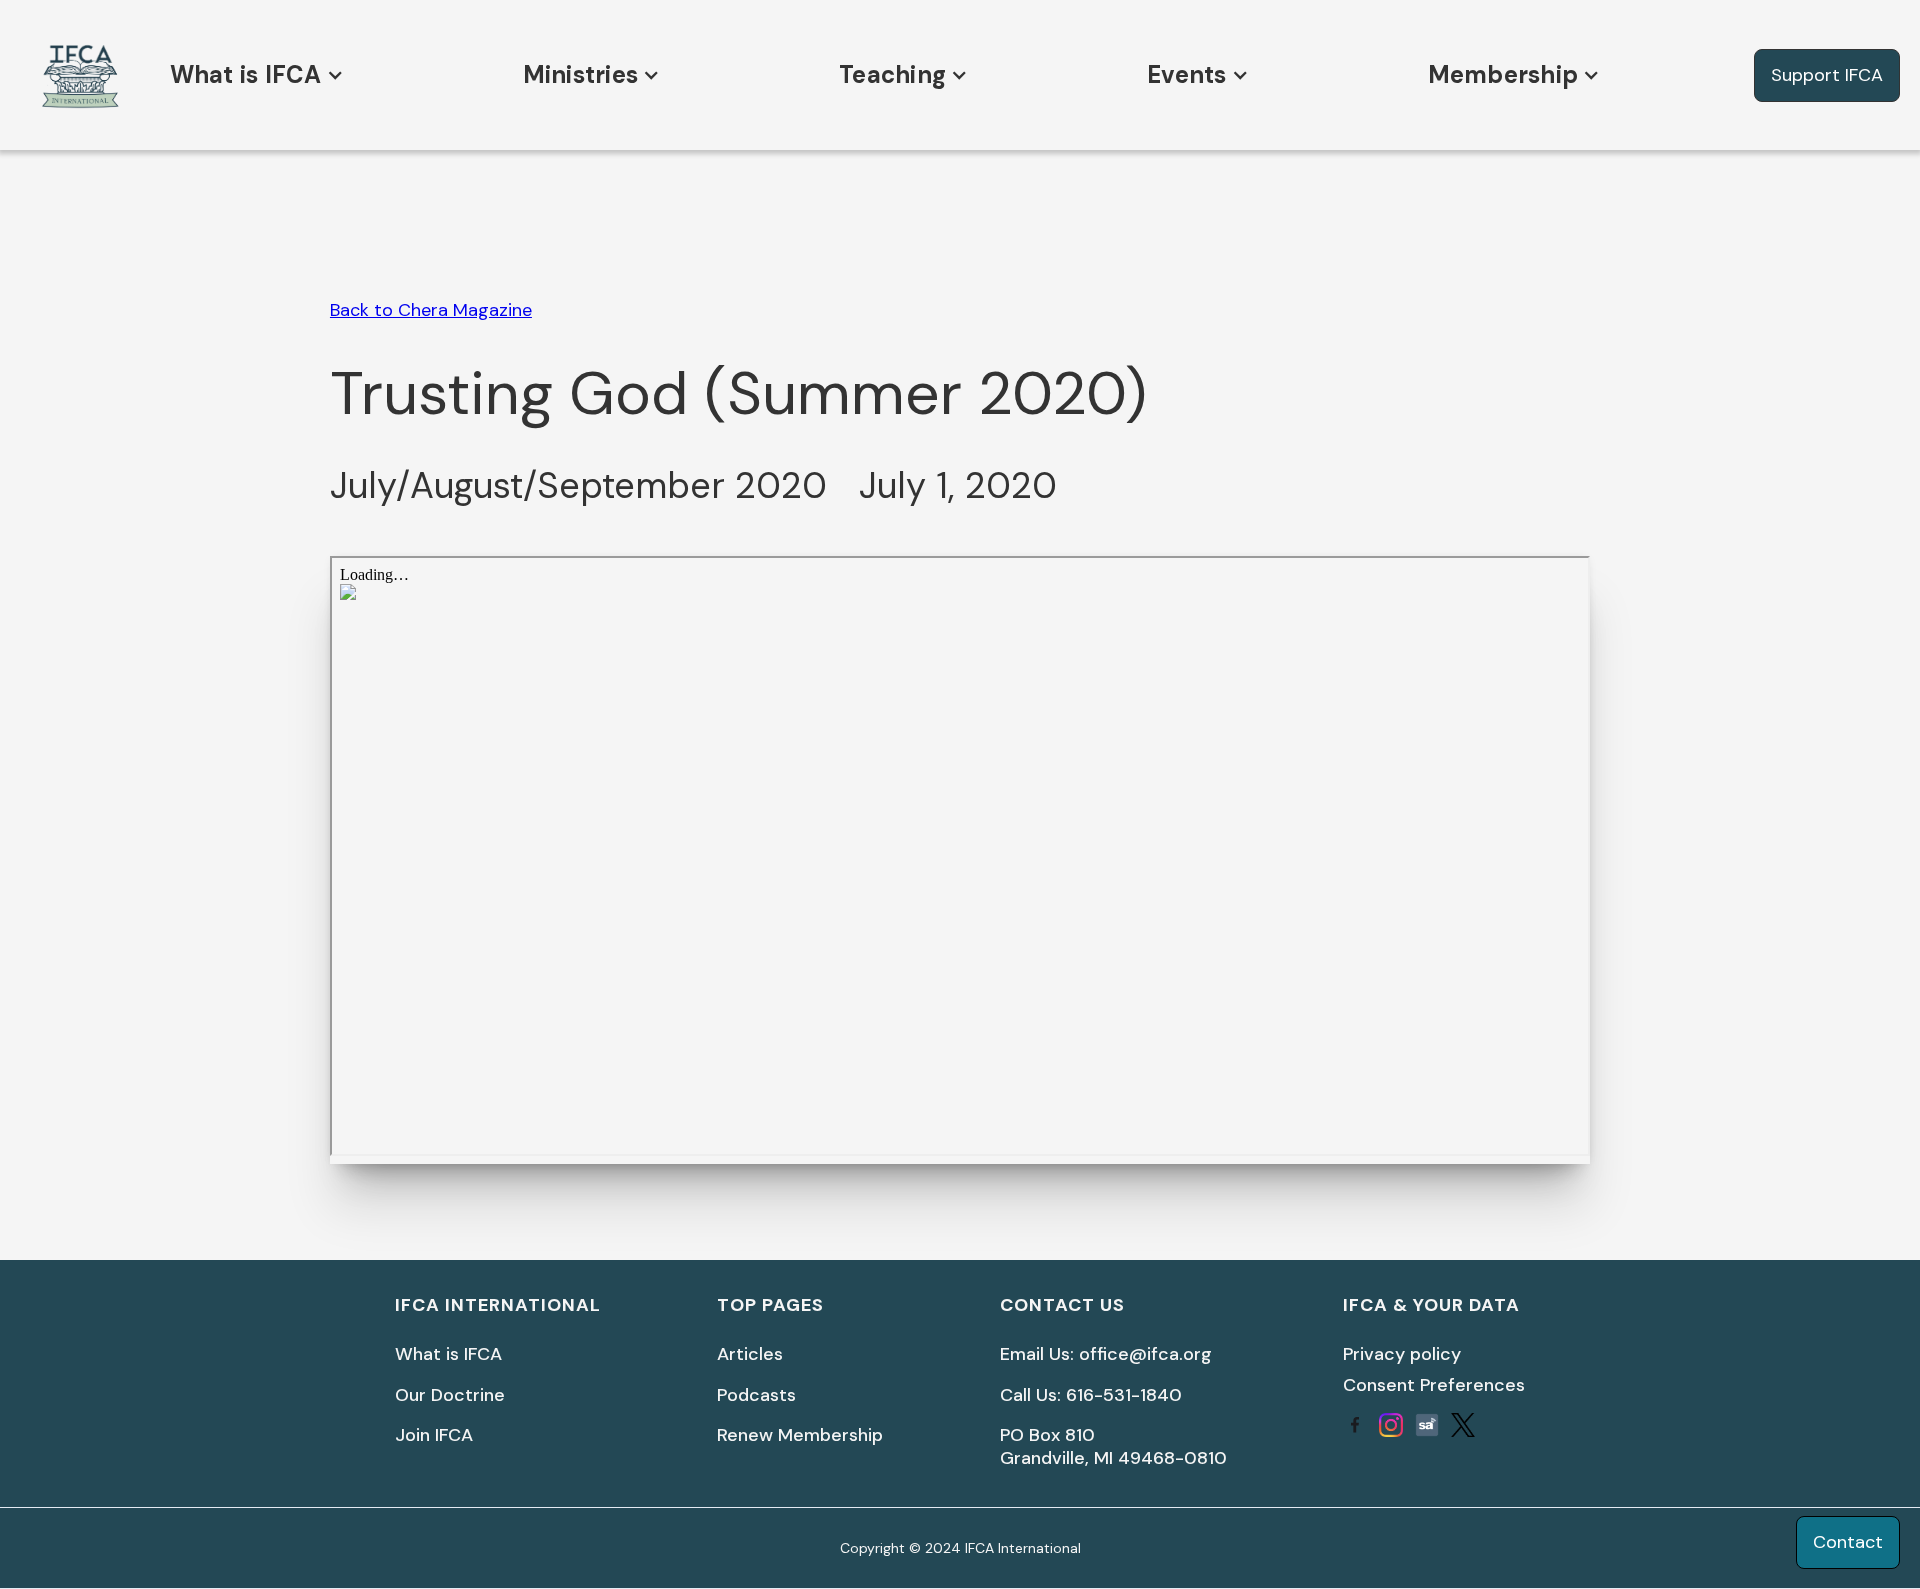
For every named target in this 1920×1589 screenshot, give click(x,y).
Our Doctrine (450, 1395)
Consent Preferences (1434, 1385)
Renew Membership (800, 1435)
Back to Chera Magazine (431, 310)
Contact (1848, 1542)
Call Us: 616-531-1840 (1091, 1395)
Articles (750, 1354)
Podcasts (756, 1395)
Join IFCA (434, 1435)
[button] (252, 75)
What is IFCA (448, 1354)
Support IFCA (1827, 75)
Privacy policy (1402, 1354)
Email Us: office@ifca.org (1106, 1354)
